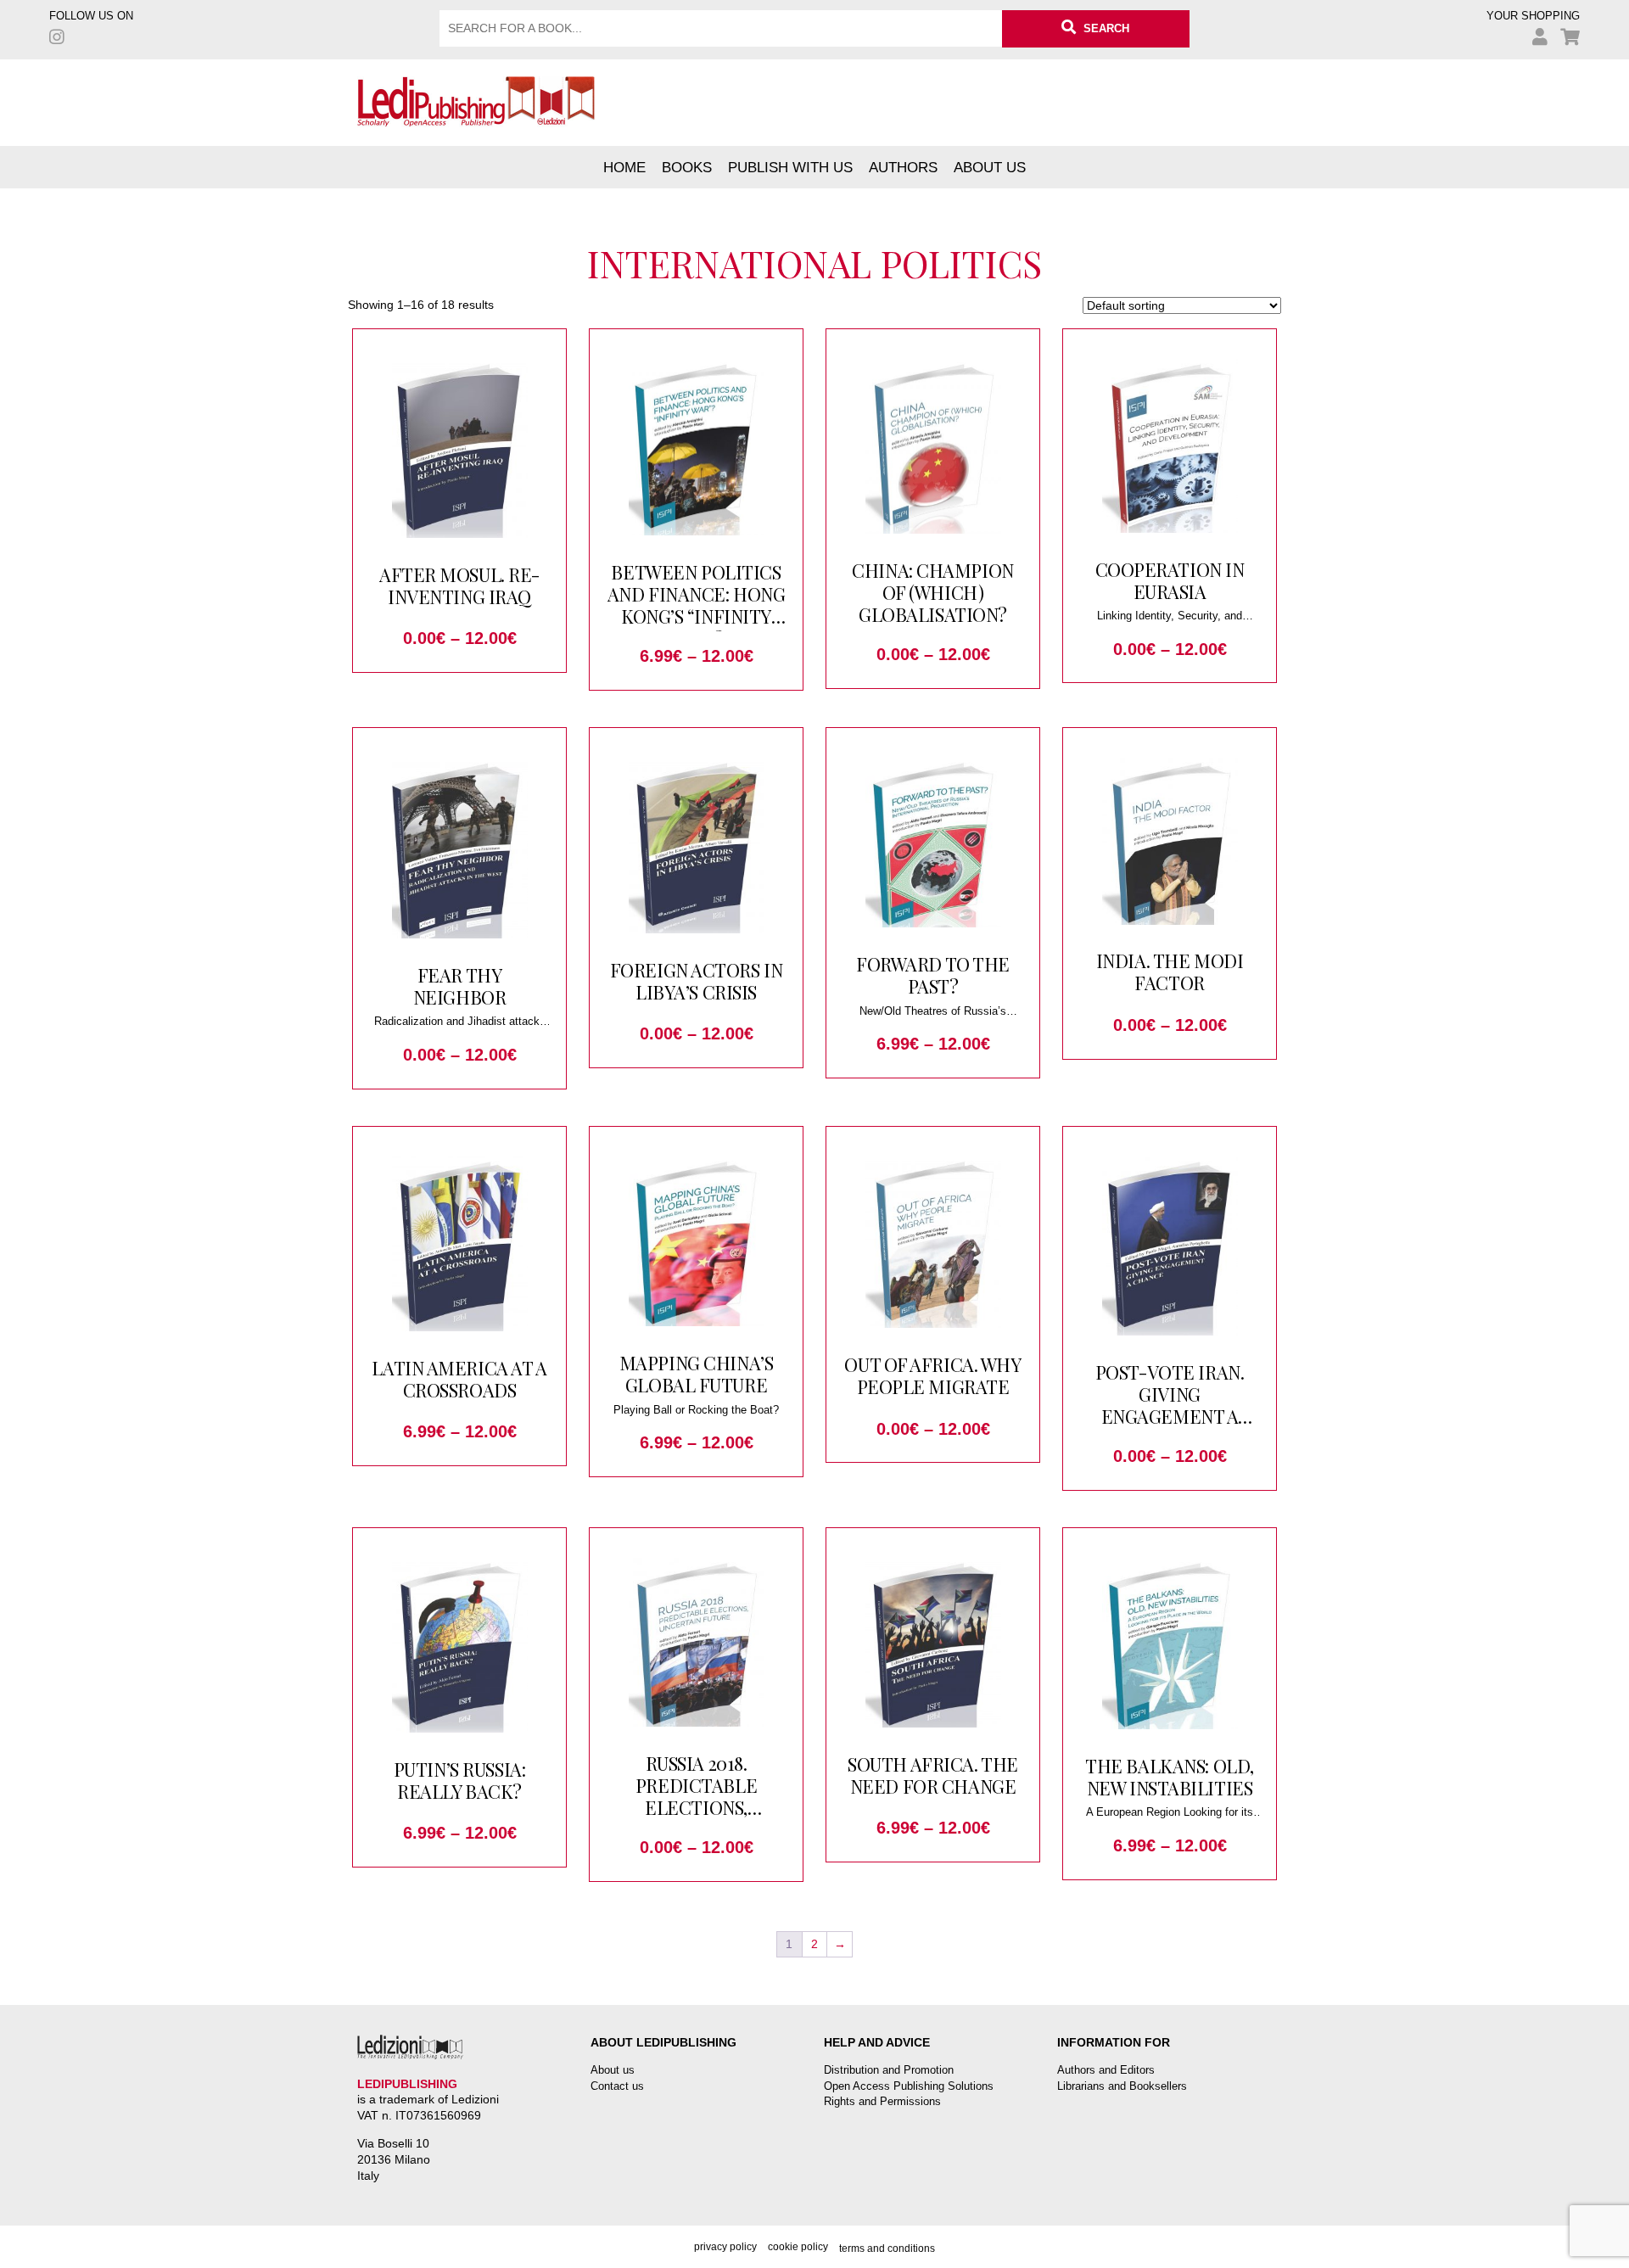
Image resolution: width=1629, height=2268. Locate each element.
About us (990, 167)
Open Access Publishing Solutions (909, 2086)
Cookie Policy (798, 2247)
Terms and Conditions (887, 2248)
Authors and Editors (1106, 2070)
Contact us (617, 2086)
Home (624, 167)
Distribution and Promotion (889, 2070)
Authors (903, 167)
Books (687, 167)
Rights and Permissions (882, 2101)
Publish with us (790, 167)
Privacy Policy (725, 2247)
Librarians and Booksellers (1122, 2086)
